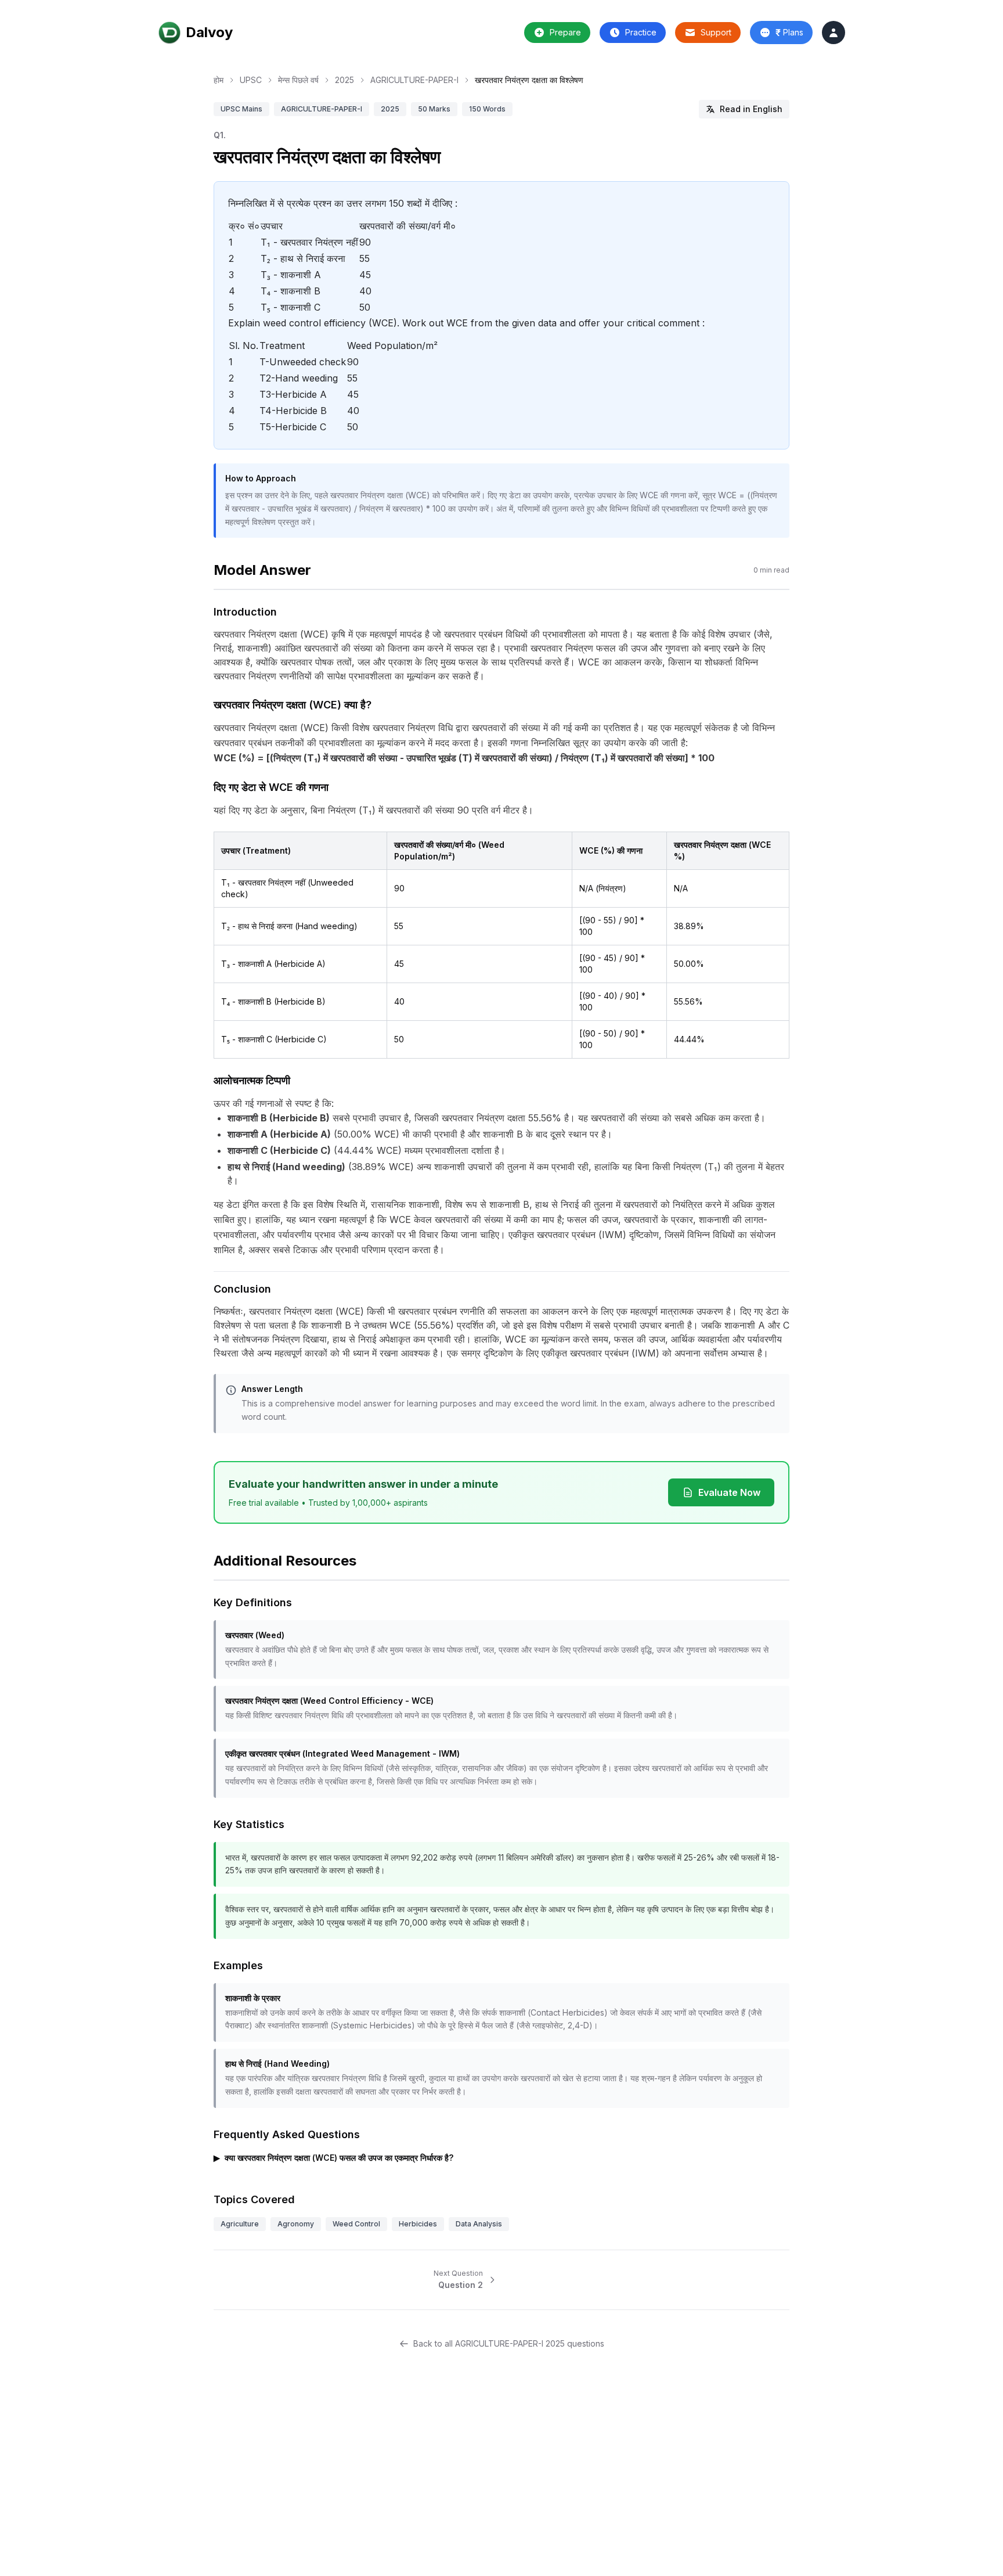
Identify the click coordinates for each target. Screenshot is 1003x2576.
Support (716, 32)
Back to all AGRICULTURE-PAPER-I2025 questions (509, 2343)
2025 (344, 80)
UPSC (251, 80)
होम (219, 80)
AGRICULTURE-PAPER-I (414, 80)
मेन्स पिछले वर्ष (298, 80)
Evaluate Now (729, 1492)
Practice (641, 32)
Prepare (565, 32)
